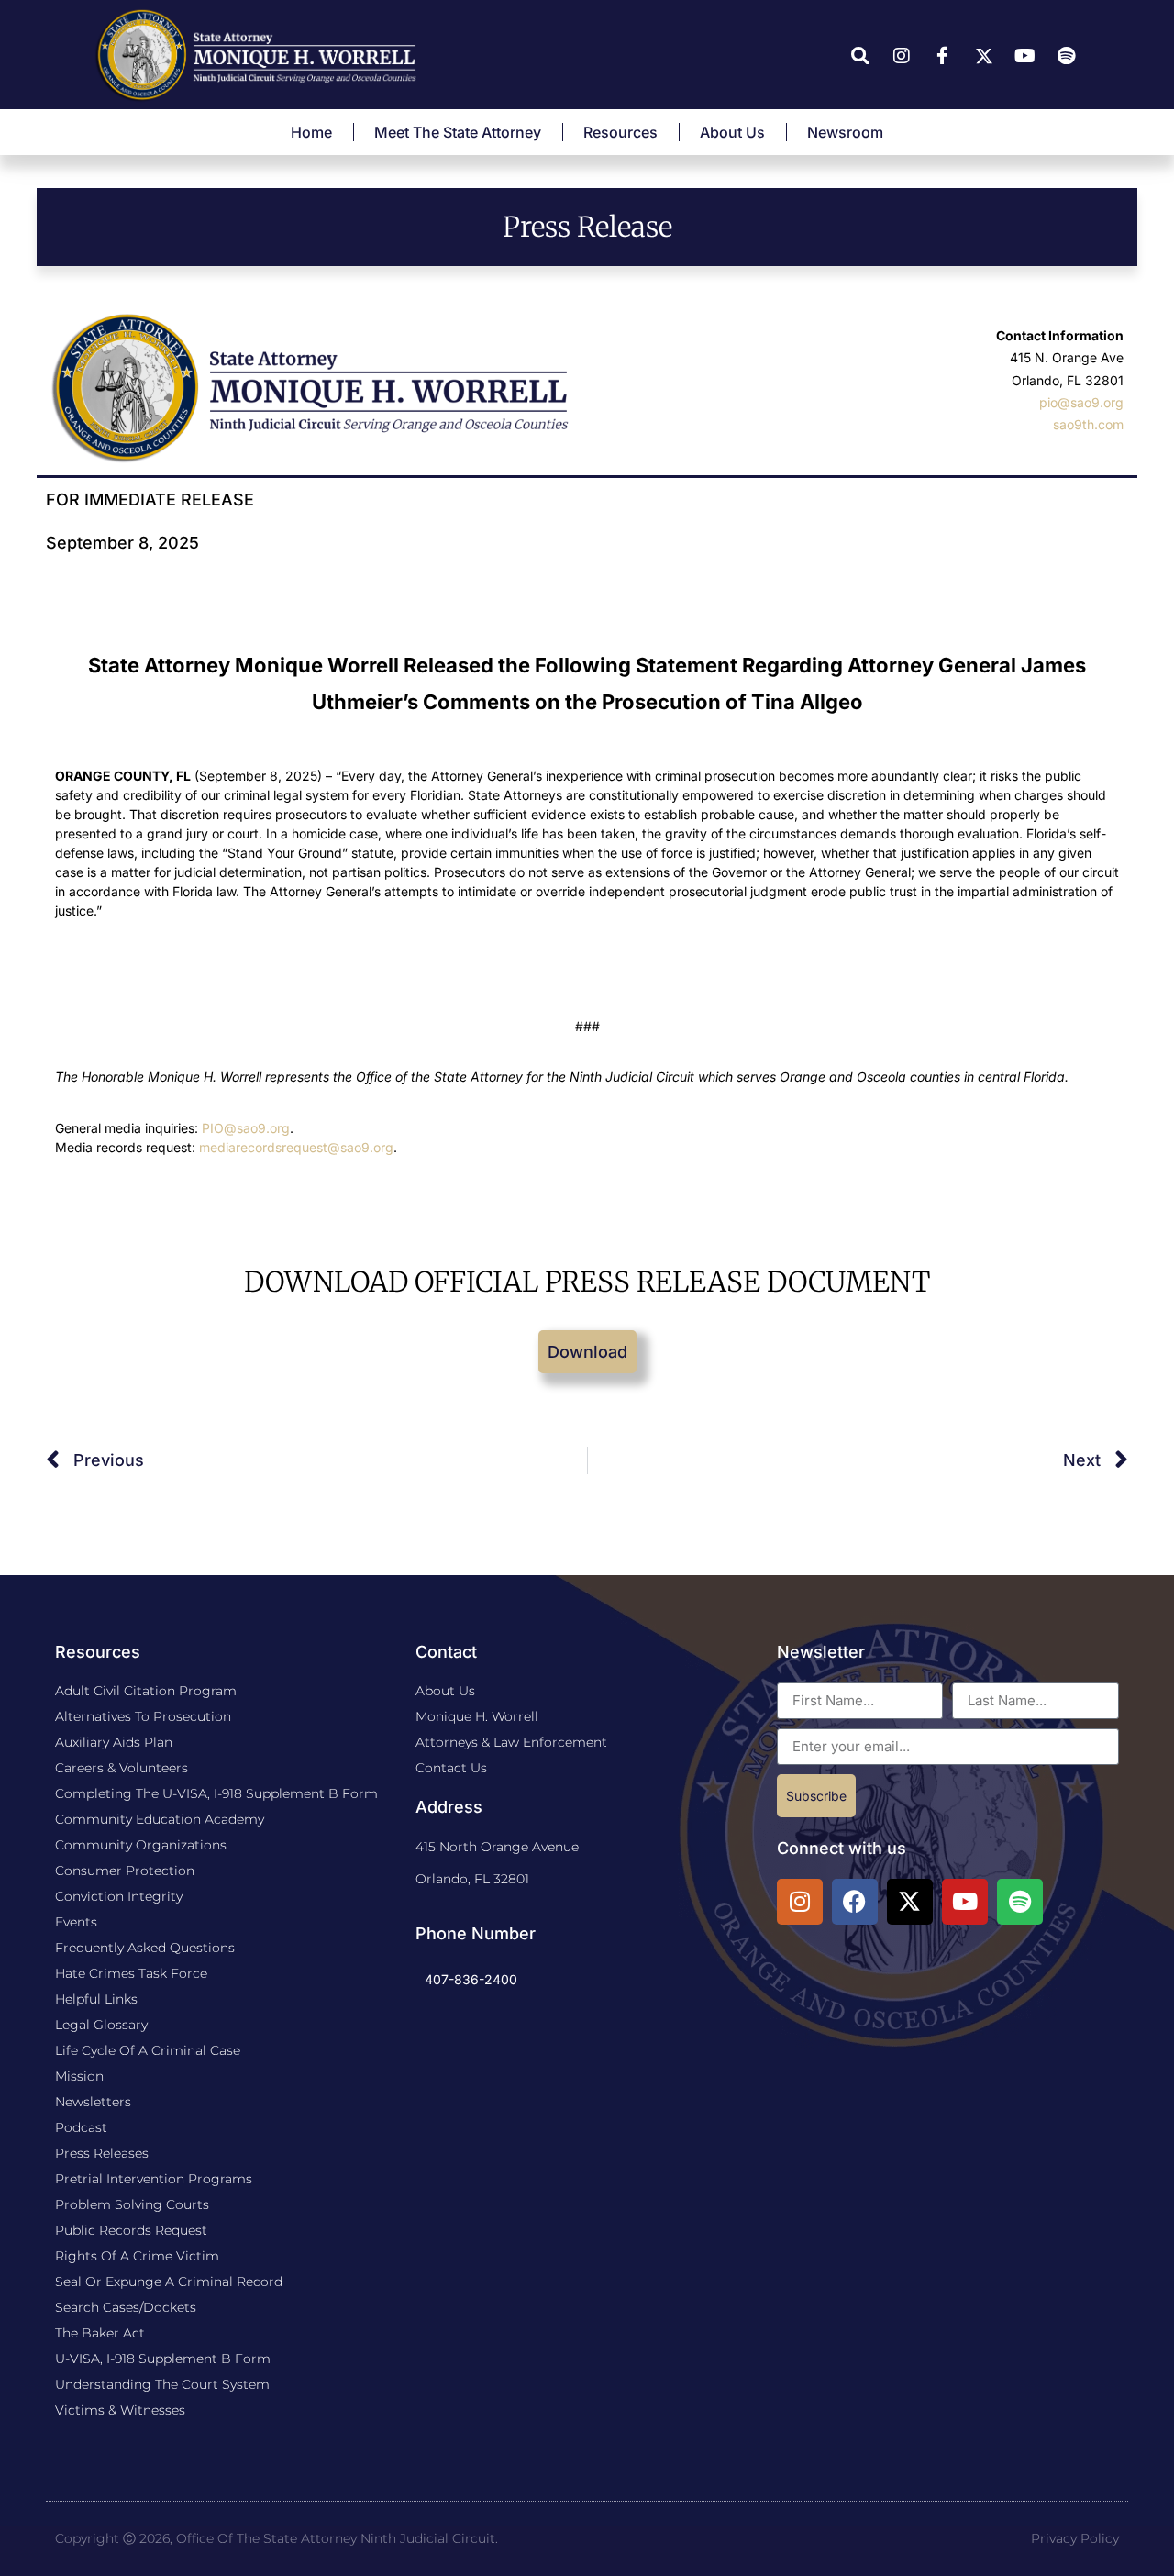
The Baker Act (100, 2333)
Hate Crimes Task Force (131, 1973)
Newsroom (845, 132)
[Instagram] (800, 1902)
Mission (79, 2076)
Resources (620, 132)
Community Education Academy (160, 1819)
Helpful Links (96, 1999)
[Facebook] (855, 1902)
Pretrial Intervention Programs (154, 2179)
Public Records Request (131, 2230)
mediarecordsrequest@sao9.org (296, 1147)
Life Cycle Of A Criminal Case (148, 2050)
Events (76, 1922)
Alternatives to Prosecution (143, 1716)
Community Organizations (141, 1845)
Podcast (81, 2127)
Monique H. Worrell (477, 1716)
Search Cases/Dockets (126, 2307)
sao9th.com (1088, 424)
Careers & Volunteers (122, 1768)
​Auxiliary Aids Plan (114, 1742)
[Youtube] (965, 1902)
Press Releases (102, 2153)
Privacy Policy (1075, 2538)
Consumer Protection (125, 1871)
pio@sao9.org (1081, 402)
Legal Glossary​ (101, 2025)
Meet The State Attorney (458, 132)
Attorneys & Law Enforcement (511, 1742)
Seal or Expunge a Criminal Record (169, 2282)
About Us (732, 132)
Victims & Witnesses (120, 2410)
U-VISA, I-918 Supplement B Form (163, 2359)
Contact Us (451, 1768)
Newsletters (93, 2102)
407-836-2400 (471, 1979)
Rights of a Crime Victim (137, 2256)
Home (311, 132)
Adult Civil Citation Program (146, 1691)
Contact (446, 1652)
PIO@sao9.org (246, 1128)
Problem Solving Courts (132, 2204)
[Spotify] (1020, 1902)
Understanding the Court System (162, 2384)
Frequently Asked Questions (145, 1948)
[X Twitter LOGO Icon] (910, 1902)
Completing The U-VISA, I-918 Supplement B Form (216, 1793)
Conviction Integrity (119, 1896)
